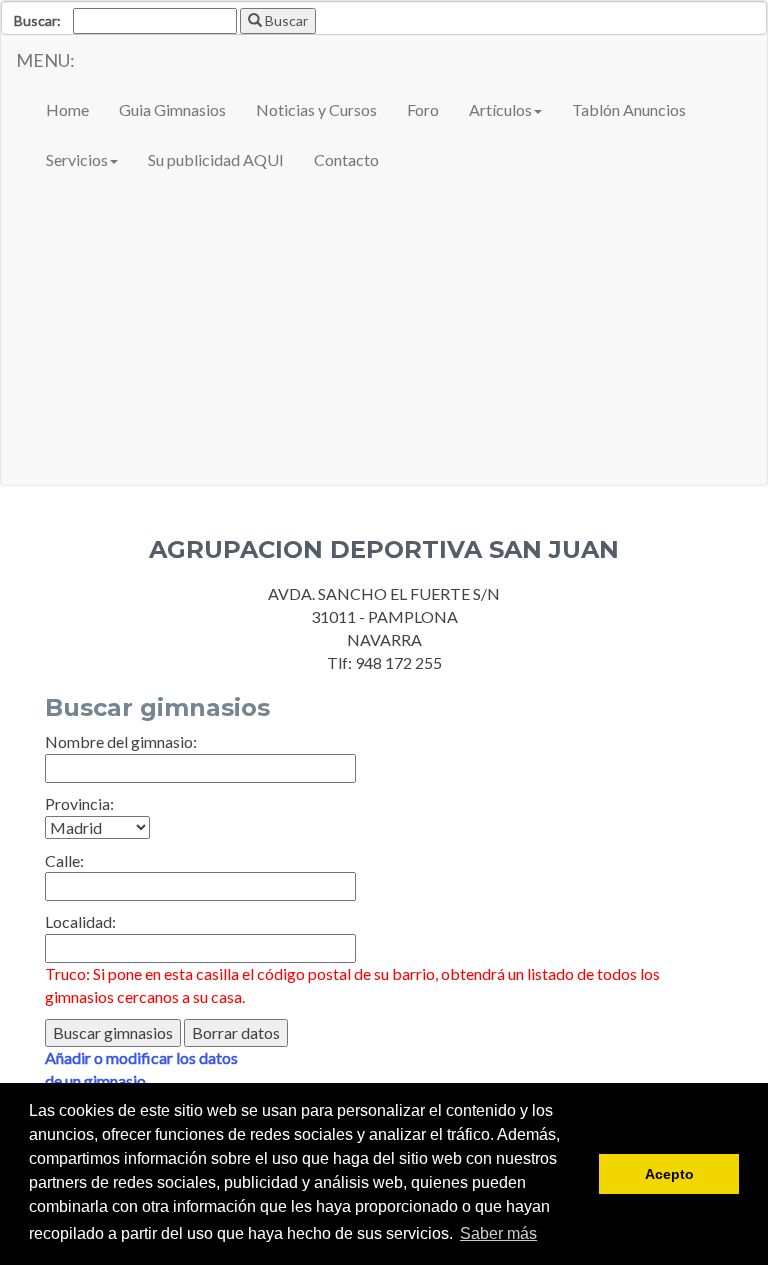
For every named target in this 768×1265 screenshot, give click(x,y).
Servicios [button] (77, 159)
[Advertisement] (384, 335)
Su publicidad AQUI (216, 159)
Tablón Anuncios (629, 109)
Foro (423, 109)
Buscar (285, 20)
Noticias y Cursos (316, 109)
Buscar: (37, 20)
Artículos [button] (500, 109)
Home (67, 109)
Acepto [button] (669, 1174)
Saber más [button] (498, 1233)
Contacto (346, 159)
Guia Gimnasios (172, 109)
